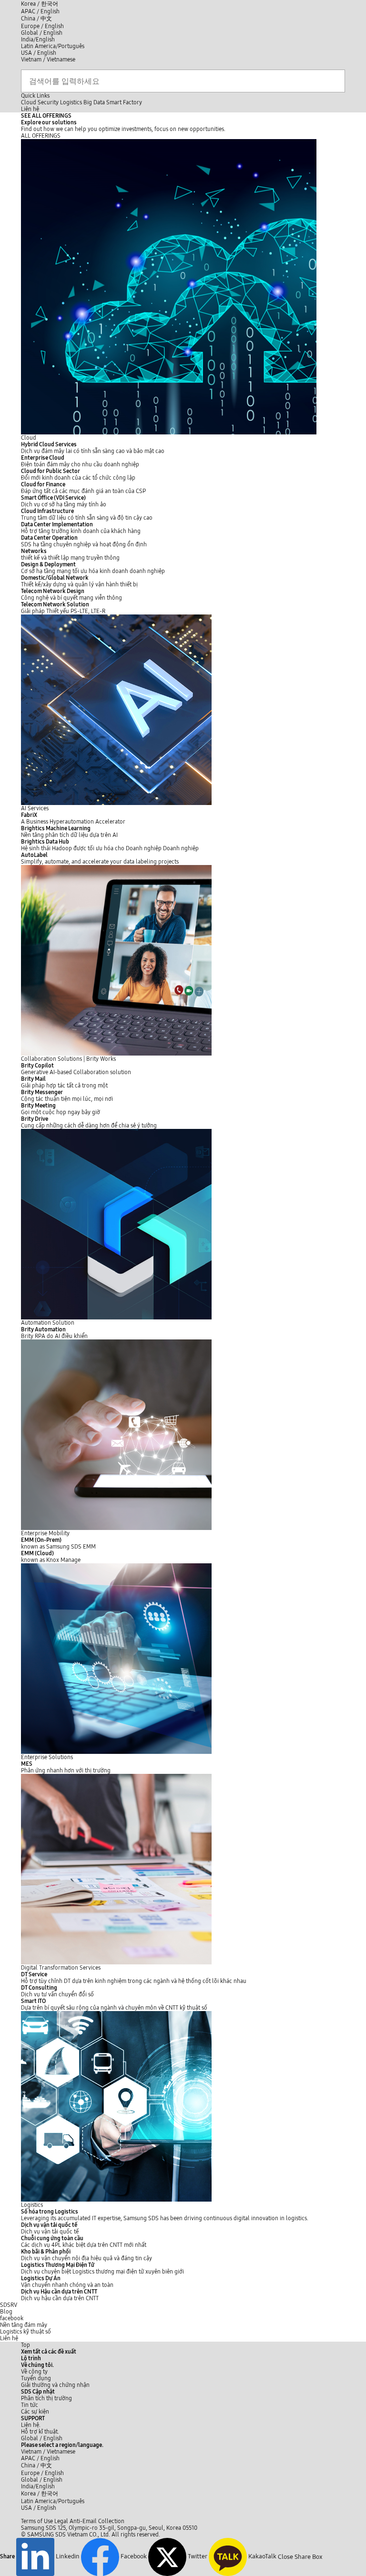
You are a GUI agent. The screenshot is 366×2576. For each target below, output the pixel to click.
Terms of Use (37, 2521)
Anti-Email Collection (97, 2521)
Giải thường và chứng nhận (55, 2385)
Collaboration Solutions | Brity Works (68, 1059)
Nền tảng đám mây (24, 2325)
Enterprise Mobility (45, 1533)
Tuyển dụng (36, 2378)
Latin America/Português (53, 46)
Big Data (94, 102)
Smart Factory (124, 102)
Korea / (40, 4)
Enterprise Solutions (47, 1757)
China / (36, 19)
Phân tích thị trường (46, 2398)
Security (48, 102)
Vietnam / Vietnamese (48, 60)
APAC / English (40, 11)
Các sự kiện (35, 2412)
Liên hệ (9, 2338)
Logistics (71, 102)
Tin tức (30, 2405)
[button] (37, 2365)
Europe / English (42, 26)
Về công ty (34, 2372)
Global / (42, 2438)
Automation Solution (48, 1323)
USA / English (39, 53)
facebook (12, 2318)
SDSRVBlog (9, 2308)
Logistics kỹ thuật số (25, 2332)
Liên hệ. (31, 2425)
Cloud (29, 102)
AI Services (35, 808)
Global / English (42, 33)
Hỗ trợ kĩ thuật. (40, 2432)
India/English (38, 40)
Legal (61, 2521)
